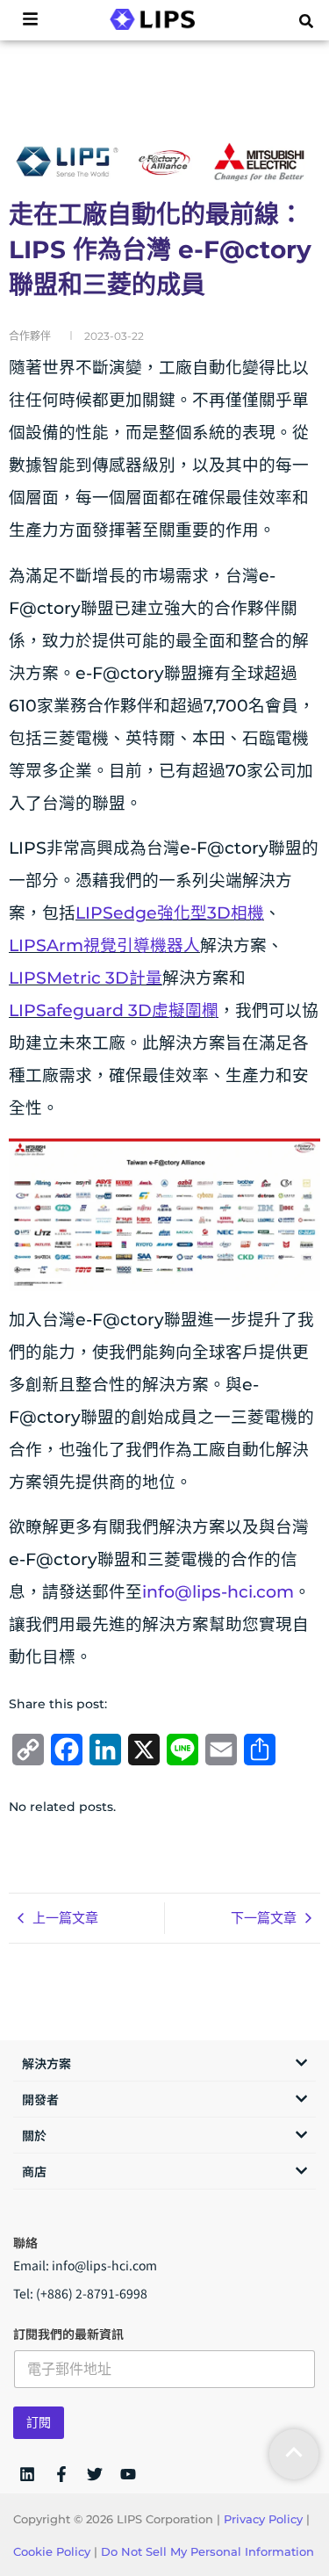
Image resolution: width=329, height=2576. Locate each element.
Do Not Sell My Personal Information (207, 2551)
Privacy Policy (263, 2519)
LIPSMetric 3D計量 (86, 978)
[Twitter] (95, 2474)
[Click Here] (30, 20)
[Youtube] (128, 2474)
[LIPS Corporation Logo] (152, 19)
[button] (306, 21)
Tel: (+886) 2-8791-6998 (80, 2293)
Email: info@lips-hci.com (85, 2265)
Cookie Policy (52, 2551)
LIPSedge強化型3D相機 (170, 913)
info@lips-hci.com (218, 1592)
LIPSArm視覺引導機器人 (104, 945)
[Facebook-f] (61, 2474)
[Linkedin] (27, 2474)
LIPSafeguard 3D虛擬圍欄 (114, 1010)
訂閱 (39, 2422)
